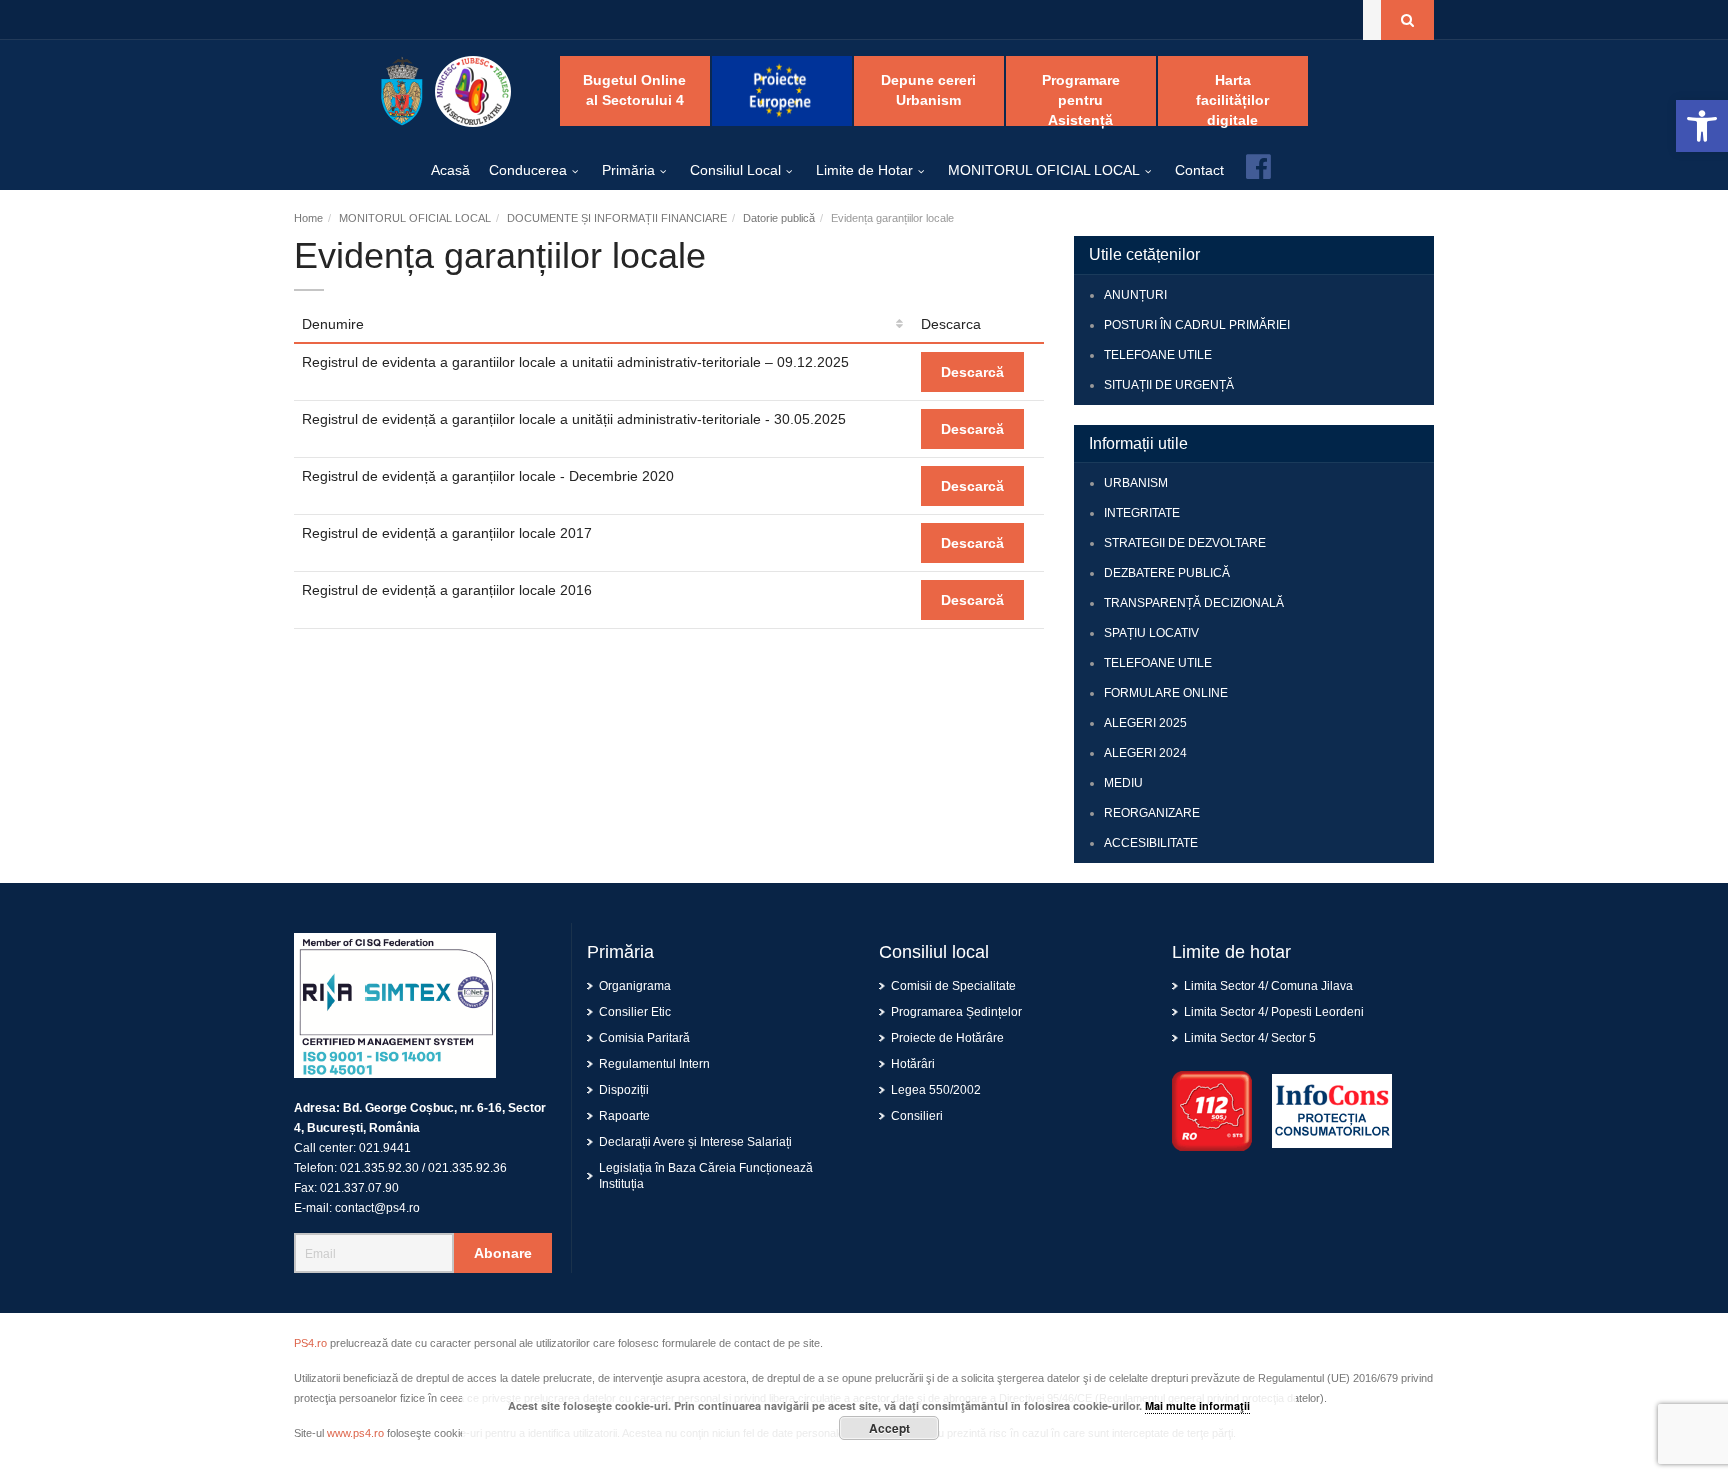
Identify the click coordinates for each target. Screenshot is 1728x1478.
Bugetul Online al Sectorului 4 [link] (634, 90)
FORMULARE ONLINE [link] (1166, 693)
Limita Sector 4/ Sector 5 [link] (1250, 1038)
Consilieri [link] (917, 1116)
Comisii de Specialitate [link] (953, 986)
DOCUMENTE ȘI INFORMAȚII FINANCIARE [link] (617, 218)
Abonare (503, 1253)
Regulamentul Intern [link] (654, 1064)
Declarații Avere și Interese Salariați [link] (695, 1142)
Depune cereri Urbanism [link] (928, 90)
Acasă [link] (450, 170)
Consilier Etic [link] (635, 1012)
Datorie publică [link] (779, 218)
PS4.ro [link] (310, 1343)
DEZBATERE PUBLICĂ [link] (1167, 573)
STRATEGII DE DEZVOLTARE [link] (1185, 543)
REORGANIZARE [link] (1152, 813)
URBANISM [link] (1136, 483)
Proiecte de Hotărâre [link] (947, 1038)
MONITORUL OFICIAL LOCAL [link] (1044, 170)
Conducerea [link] (528, 170)
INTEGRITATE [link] (1142, 513)
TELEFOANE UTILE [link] (1158, 355)
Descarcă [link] (972, 372)
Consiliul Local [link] (735, 170)
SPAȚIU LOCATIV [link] (1151, 633)
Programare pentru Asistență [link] (1081, 99)
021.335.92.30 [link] (379, 1168)
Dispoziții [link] (624, 1090)
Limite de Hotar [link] (864, 170)
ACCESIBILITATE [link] (1151, 843)
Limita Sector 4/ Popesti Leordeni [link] (1274, 1012)
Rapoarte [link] (624, 1116)
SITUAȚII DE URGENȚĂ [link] (1169, 385)
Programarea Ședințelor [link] (956, 1012)
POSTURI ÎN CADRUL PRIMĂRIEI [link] (1197, 325)
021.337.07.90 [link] (359, 1188)
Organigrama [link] (635, 986)
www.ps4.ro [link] (355, 1433)
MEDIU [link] (1123, 783)
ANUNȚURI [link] (1135, 295)
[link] (1702, 126)
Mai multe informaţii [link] (1197, 1405)
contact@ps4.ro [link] (377, 1208)
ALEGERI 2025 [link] (1145, 723)
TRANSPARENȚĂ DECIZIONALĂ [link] (1194, 603)
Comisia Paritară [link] (644, 1038)
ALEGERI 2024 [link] (1145, 753)
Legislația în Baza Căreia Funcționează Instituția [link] (706, 1176)
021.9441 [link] (385, 1148)
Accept (889, 1428)
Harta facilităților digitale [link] (1232, 99)
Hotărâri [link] (913, 1064)
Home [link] (308, 218)
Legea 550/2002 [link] (936, 1090)
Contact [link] (1199, 170)
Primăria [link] (628, 170)
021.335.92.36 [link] (467, 1168)
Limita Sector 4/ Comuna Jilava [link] (1268, 986)
